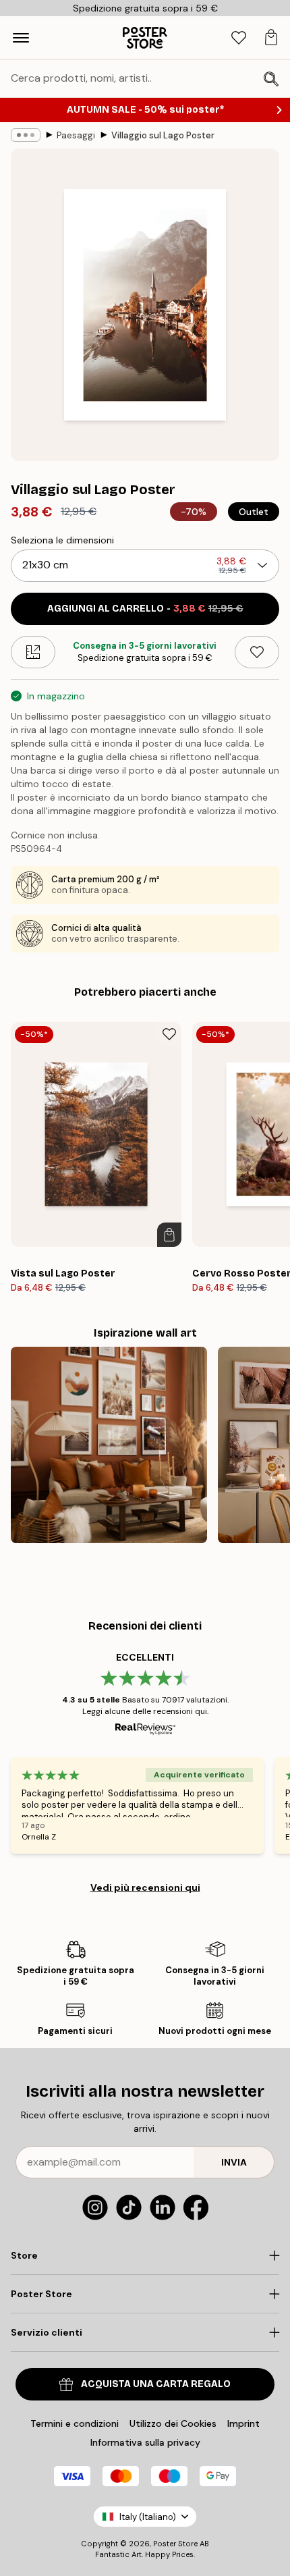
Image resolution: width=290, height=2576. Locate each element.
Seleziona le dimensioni (62, 540)
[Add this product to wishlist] (257, 652)
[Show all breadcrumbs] (26, 135)
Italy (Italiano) (148, 2517)
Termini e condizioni (75, 2423)
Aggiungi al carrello (145, 609)
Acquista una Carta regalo (156, 2384)
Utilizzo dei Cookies (173, 2423)
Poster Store (175, 2544)
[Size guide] (33, 652)
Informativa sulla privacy (145, 2442)
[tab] (239, 38)
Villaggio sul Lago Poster (163, 135)
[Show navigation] (21, 38)
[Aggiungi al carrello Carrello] (169, 1235)
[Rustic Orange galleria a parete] (109, 1445)
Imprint (243, 2423)
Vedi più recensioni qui (145, 1887)
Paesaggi (76, 135)
